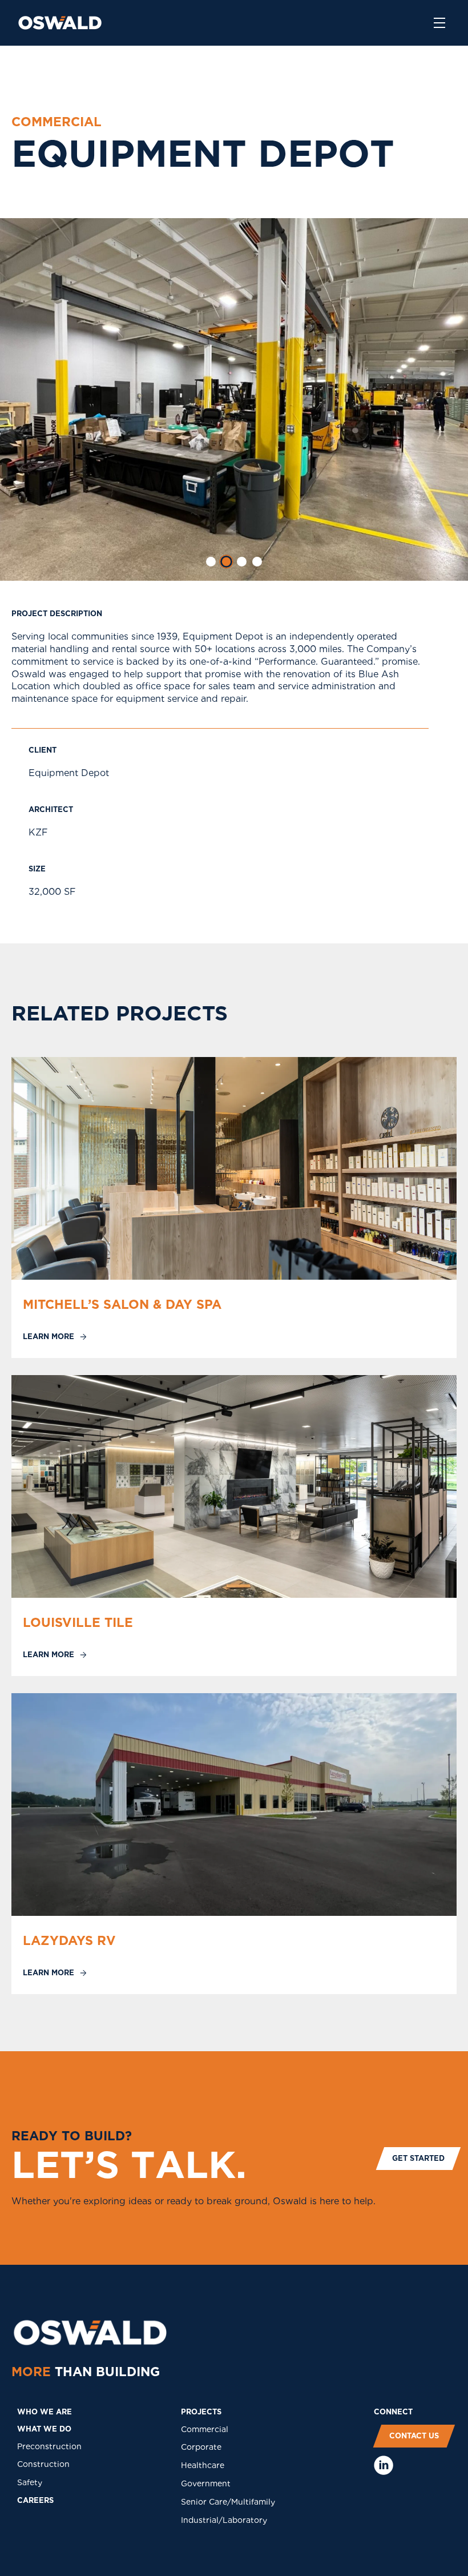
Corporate (201, 2447)
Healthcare (203, 2465)
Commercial (205, 2429)
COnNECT (393, 2412)
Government (206, 2483)
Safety (30, 2482)
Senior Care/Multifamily (228, 2502)
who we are (45, 2412)
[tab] (211, 562)
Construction (43, 2464)
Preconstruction (49, 2446)
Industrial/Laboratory (224, 2520)
